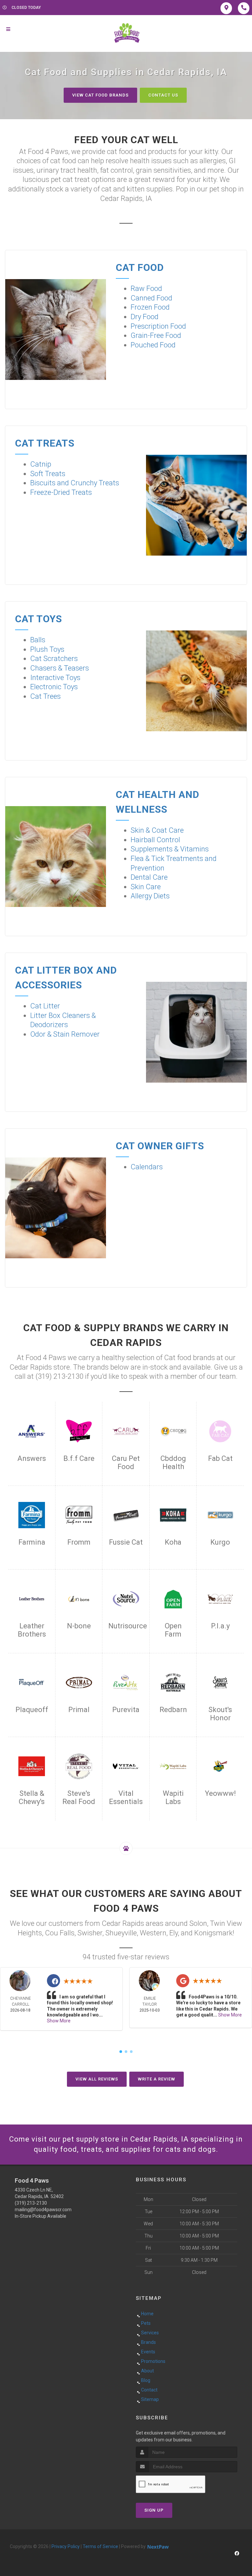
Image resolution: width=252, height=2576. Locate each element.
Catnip (41, 464)
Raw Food (146, 288)
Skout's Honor (220, 1714)
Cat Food (140, 267)
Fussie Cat (126, 1542)
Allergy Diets (150, 896)
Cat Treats (45, 443)
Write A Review (157, 2079)
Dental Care (149, 877)
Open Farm (173, 1630)
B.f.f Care (79, 1458)
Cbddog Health (173, 1463)
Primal (79, 1710)
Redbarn (173, 1710)
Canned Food (151, 298)
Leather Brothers (32, 1630)
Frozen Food (150, 307)
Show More (59, 2021)
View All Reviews (97, 2079)
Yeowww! (220, 1793)
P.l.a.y (220, 1626)
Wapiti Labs (173, 1797)
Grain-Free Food (156, 335)
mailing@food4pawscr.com (43, 2210)
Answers (32, 1458)
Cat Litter (45, 1006)
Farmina (32, 1542)
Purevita (126, 1710)
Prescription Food (158, 326)
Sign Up (154, 2510)
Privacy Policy (66, 2546)
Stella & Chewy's (32, 1797)
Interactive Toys (55, 678)
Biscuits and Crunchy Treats (75, 483)
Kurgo (220, 1542)
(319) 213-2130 (31, 2203)
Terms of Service (100, 2546)
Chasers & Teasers (60, 668)
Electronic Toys (54, 687)
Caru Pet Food (126, 1463)
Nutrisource (126, 1626)
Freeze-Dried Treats (61, 492)
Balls (38, 640)
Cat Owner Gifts (160, 1146)
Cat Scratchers (54, 659)
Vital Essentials (126, 1797)
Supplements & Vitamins (170, 849)
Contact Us (163, 95)
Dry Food (145, 317)
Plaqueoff (32, 1710)
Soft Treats (48, 474)
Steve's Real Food (79, 1797)
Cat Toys (39, 619)
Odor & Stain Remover (65, 1034)
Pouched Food (153, 345)
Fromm (79, 1542)
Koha (173, 1542)
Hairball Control (155, 840)
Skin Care (146, 887)
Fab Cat (220, 1458)
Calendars (147, 1167)
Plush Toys (47, 649)
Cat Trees (45, 696)
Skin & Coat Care (157, 830)
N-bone (79, 1626)
